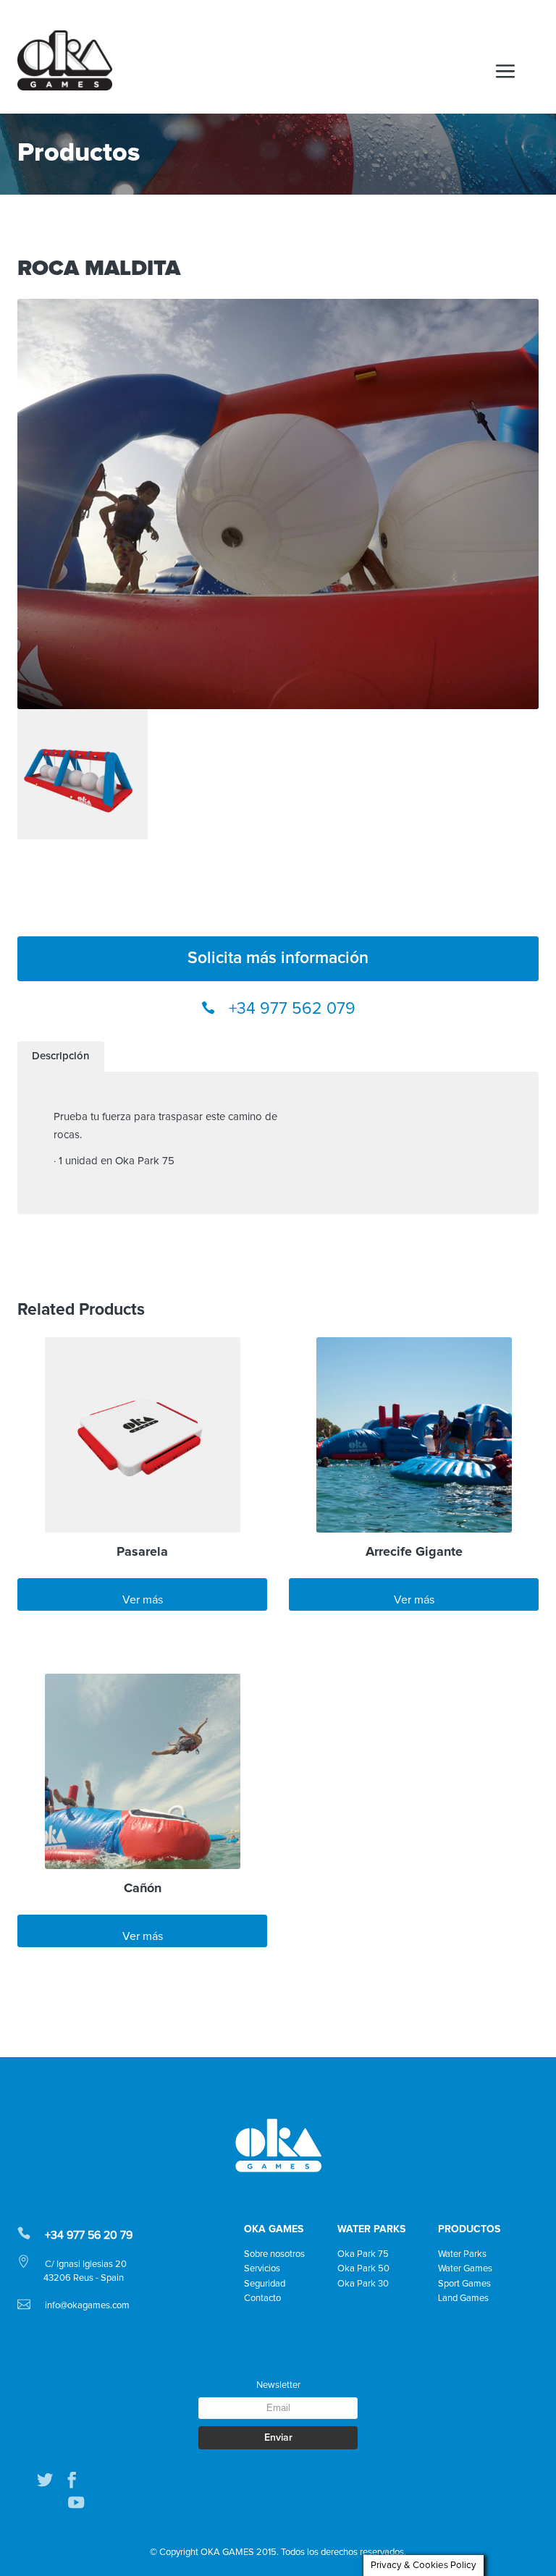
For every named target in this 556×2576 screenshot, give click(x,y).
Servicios (262, 2269)
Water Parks (462, 2254)
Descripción (61, 1056)
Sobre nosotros (274, 2254)
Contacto (262, 2299)
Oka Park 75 (363, 2254)
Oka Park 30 (363, 2284)
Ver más (143, 1600)
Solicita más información (278, 958)
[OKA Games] (65, 60)
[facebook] (72, 2480)
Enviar (278, 2438)
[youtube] (76, 2503)
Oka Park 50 (363, 2269)
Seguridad (265, 2284)
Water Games (465, 2269)
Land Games (463, 2299)
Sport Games (464, 2284)
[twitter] (45, 2480)
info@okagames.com (87, 2306)
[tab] (61, 1056)
